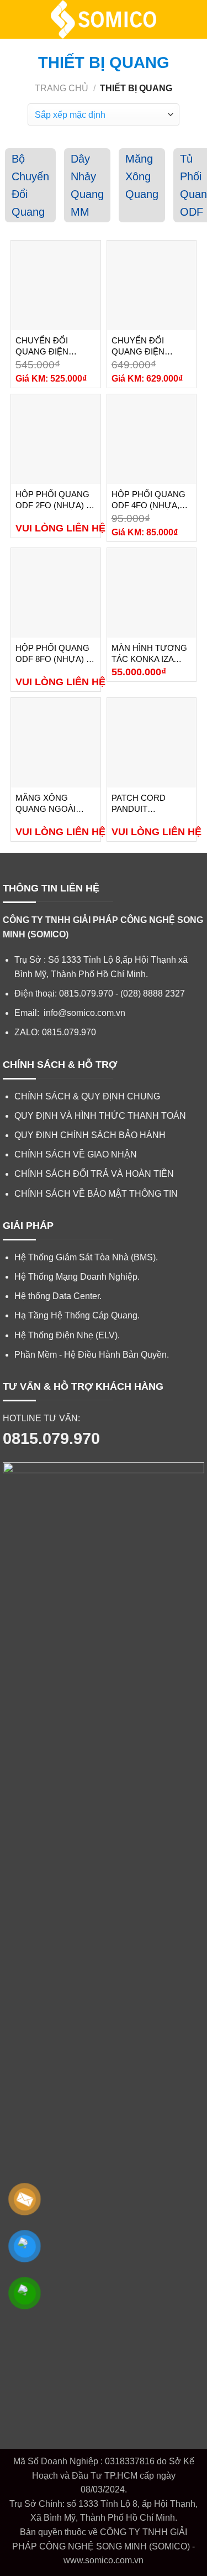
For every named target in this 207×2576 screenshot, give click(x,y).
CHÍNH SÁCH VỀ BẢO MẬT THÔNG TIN (96, 1194)
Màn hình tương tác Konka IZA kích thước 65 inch (149, 654)
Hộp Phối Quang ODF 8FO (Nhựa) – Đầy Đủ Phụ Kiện (53, 654)
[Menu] (15, 19)
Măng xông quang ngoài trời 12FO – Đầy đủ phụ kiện (50, 804)
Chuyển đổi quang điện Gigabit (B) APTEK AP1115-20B (53, 346)
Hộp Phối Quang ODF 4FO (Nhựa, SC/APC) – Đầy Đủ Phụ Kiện (148, 500)
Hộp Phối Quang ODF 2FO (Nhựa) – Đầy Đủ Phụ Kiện (53, 500)
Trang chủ (62, 88)
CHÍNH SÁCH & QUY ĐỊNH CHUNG (87, 1096)
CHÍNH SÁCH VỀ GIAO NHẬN (76, 1154)
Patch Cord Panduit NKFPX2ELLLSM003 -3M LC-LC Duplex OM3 (150, 804)
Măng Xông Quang (142, 176)
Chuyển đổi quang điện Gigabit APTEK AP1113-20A (143, 346)
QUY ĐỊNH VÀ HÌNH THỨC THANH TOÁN (100, 1116)
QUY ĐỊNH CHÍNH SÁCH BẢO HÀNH (90, 1135)
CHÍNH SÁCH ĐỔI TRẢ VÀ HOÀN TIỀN (94, 1174)
